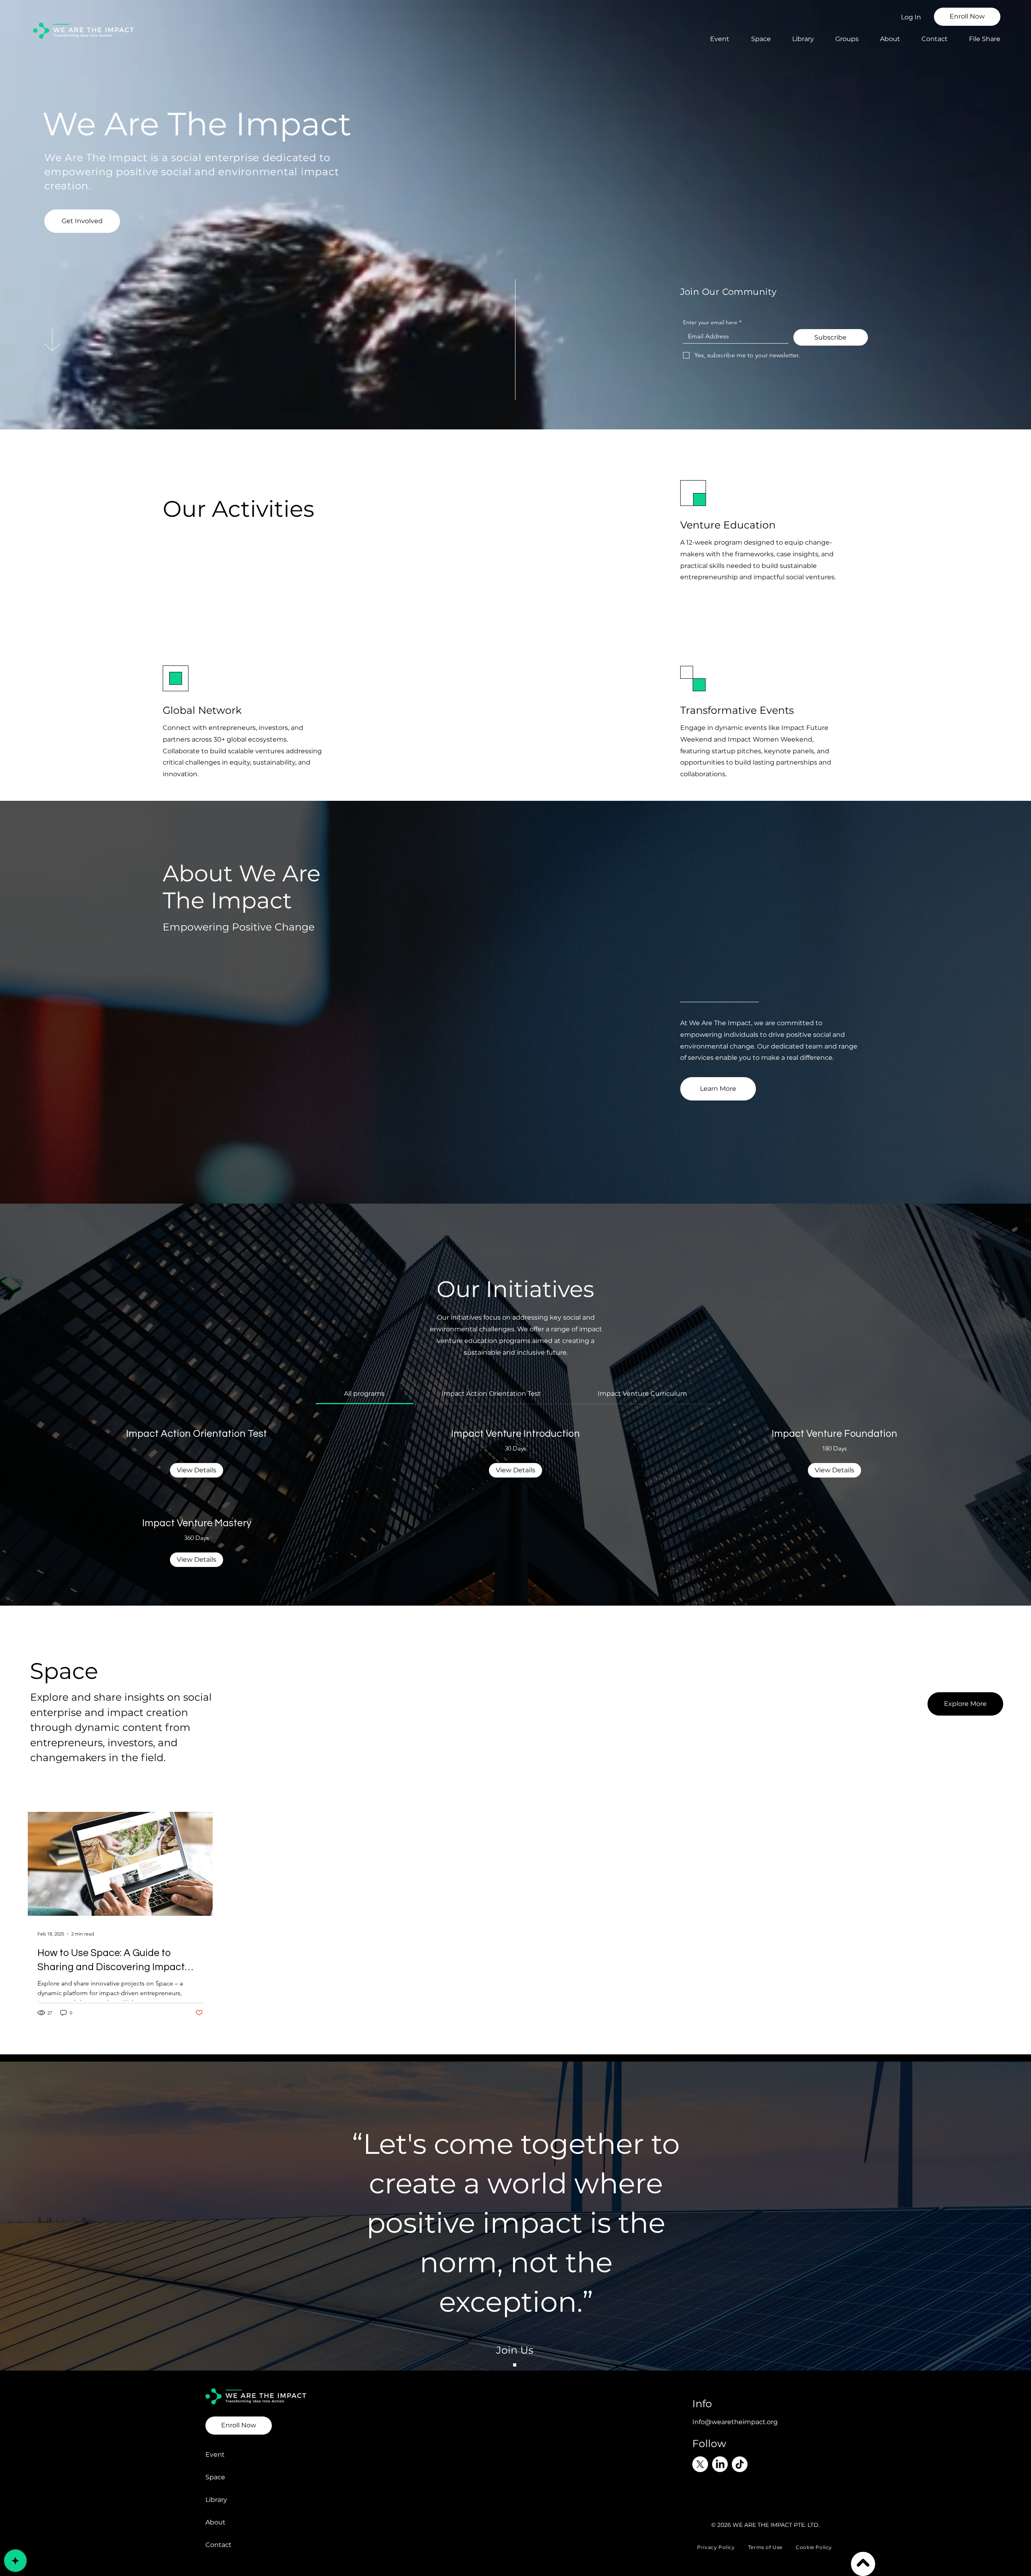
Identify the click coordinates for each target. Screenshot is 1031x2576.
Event (215, 2455)
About (215, 2522)
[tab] (364, 1394)
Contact (218, 2545)
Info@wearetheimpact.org (735, 2422)
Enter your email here (712, 322)
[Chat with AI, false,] (15, 2561)
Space (215, 2477)
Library (216, 2500)
